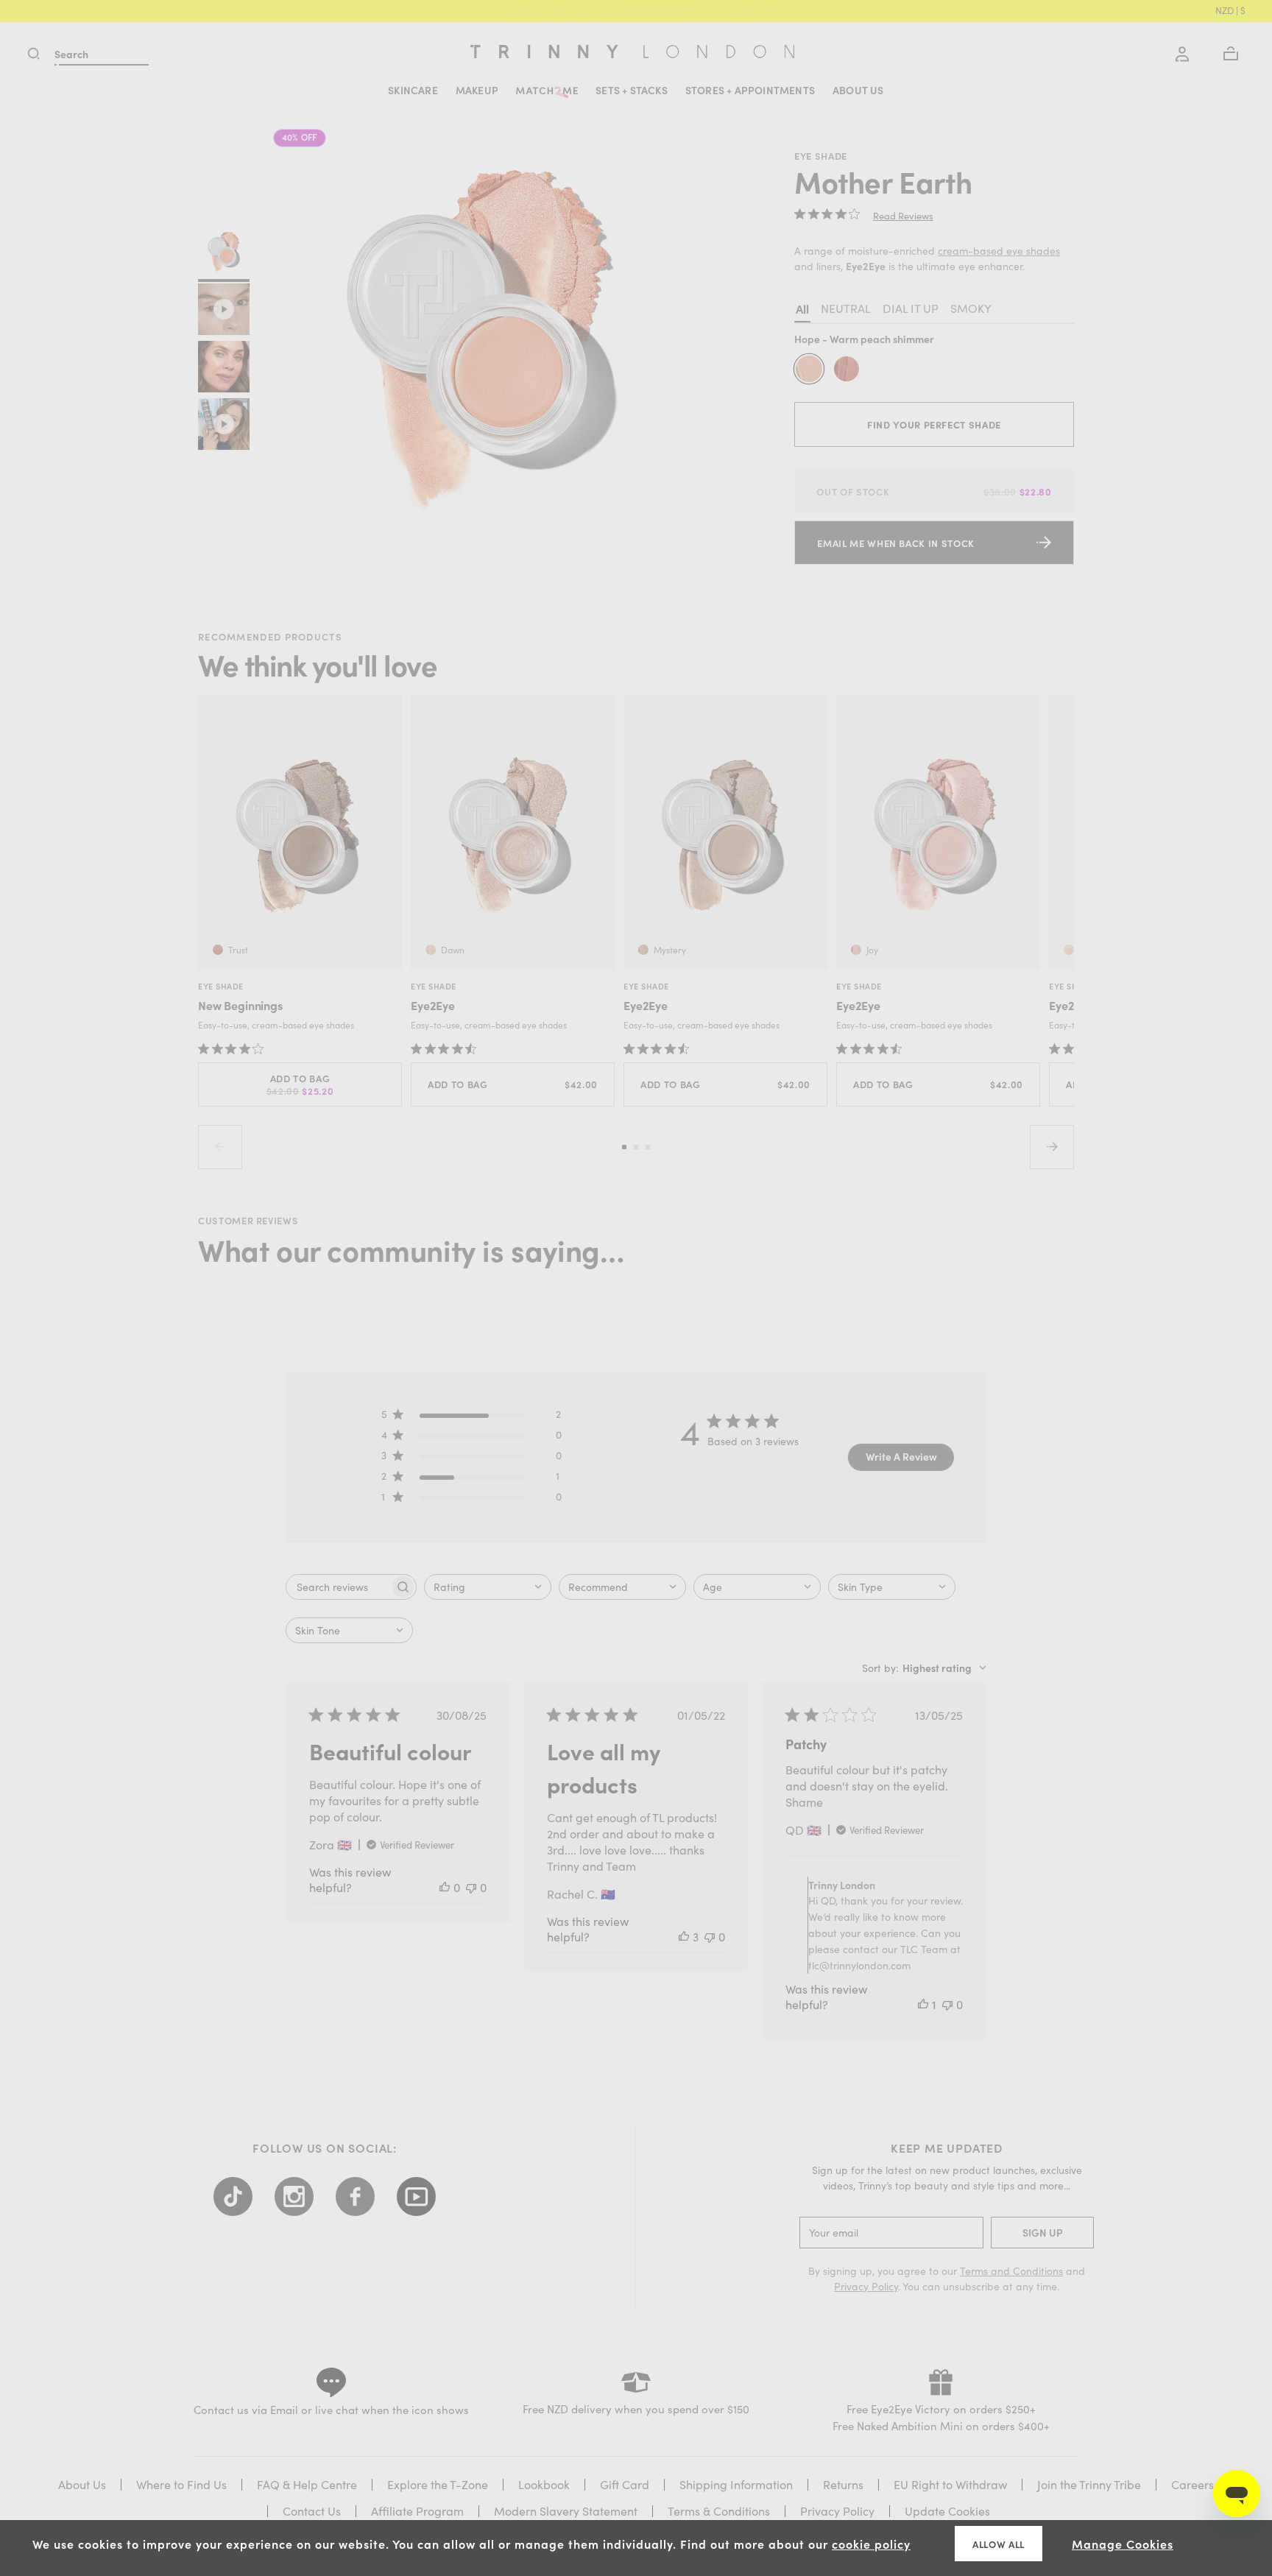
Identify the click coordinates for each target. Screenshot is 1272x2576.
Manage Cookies (1123, 2544)
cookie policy (871, 2544)
